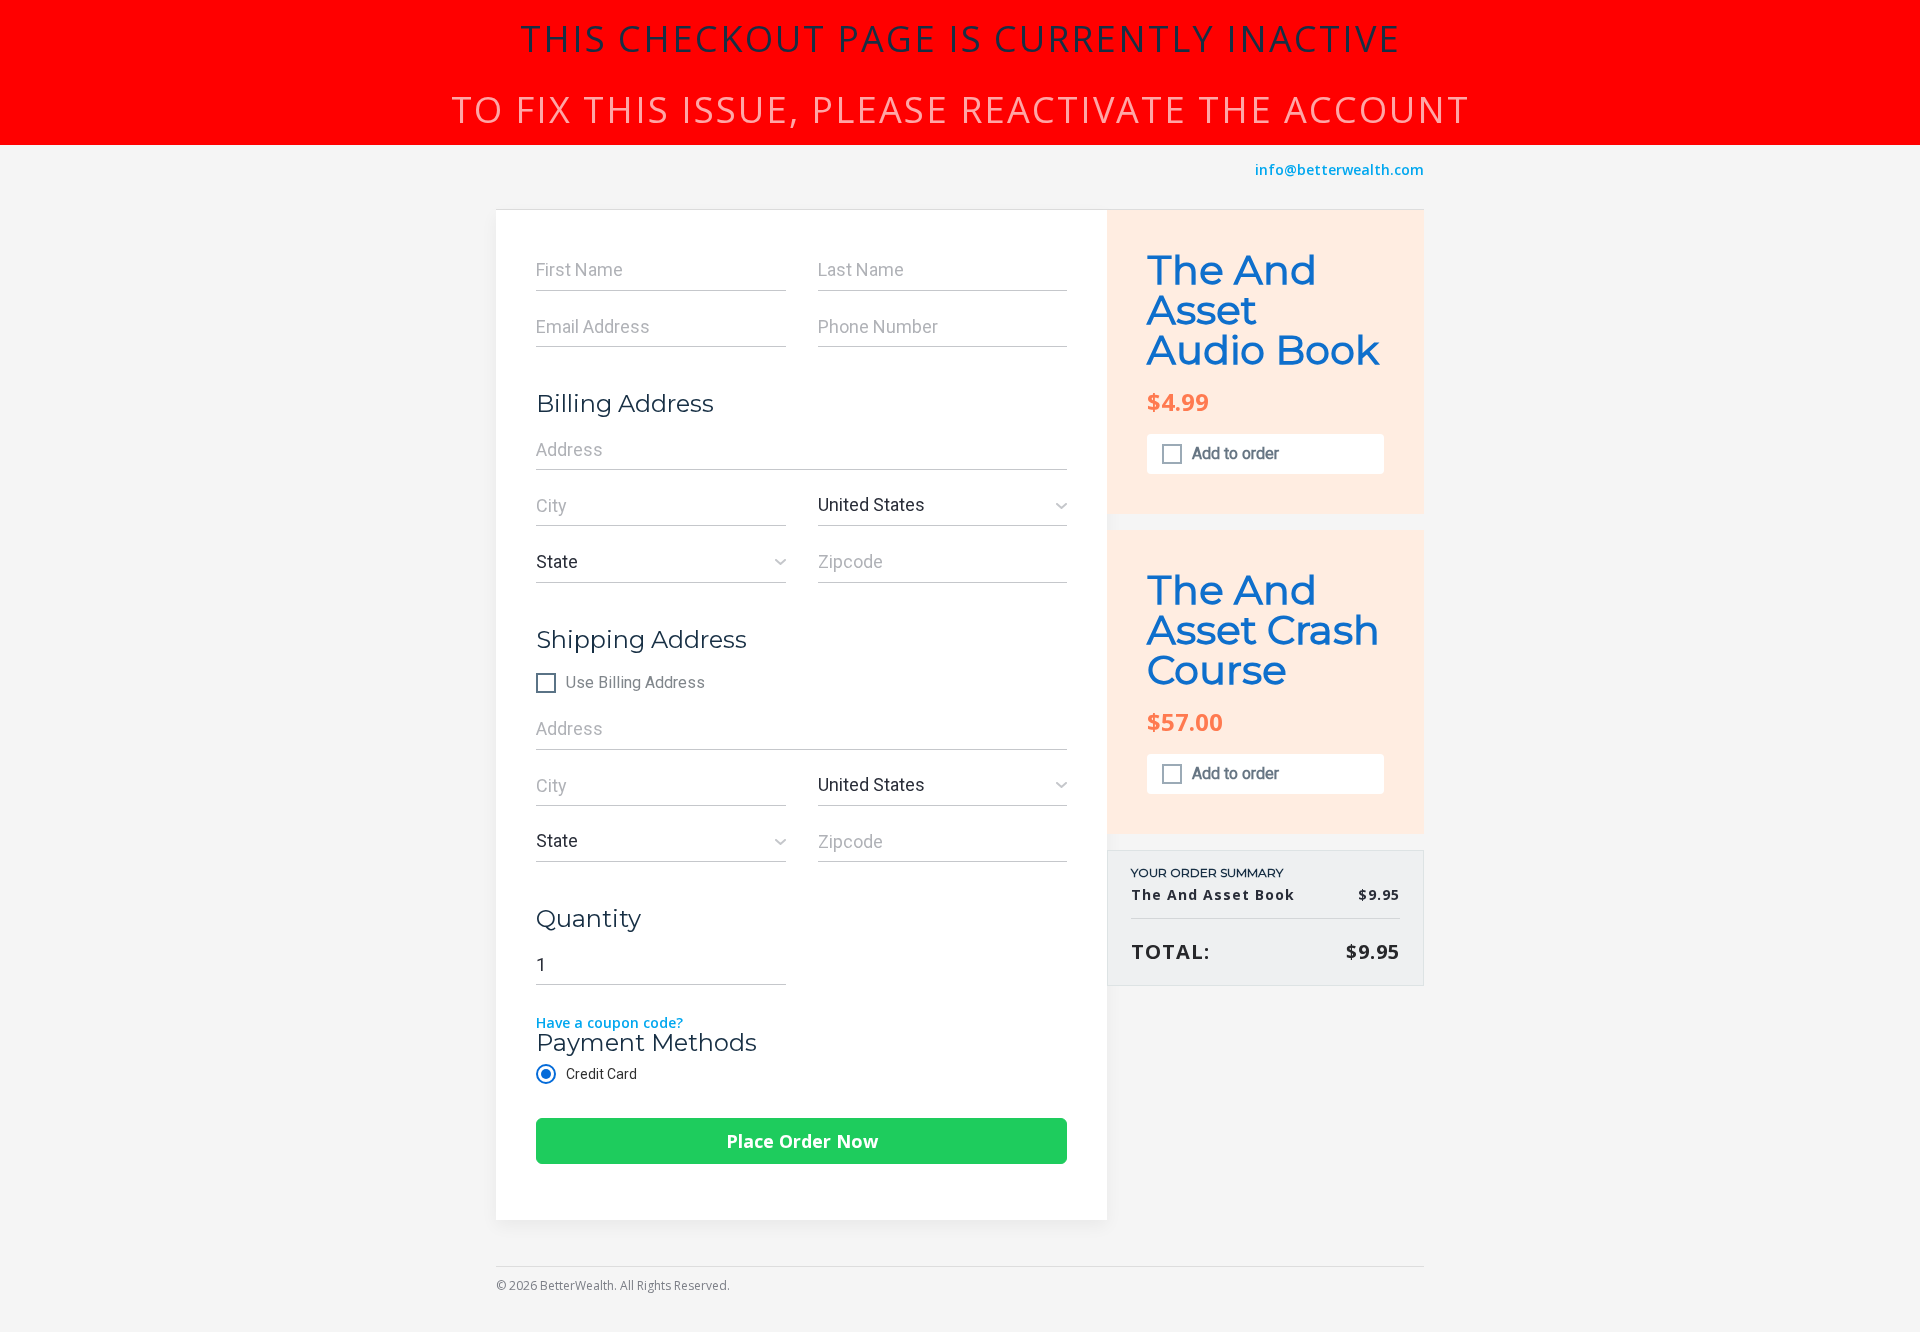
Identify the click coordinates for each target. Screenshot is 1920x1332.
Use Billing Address (635, 683)
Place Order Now (802, 1141)
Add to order (1235, 454)
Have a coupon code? (609, 1022)
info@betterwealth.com (1339, 169)
